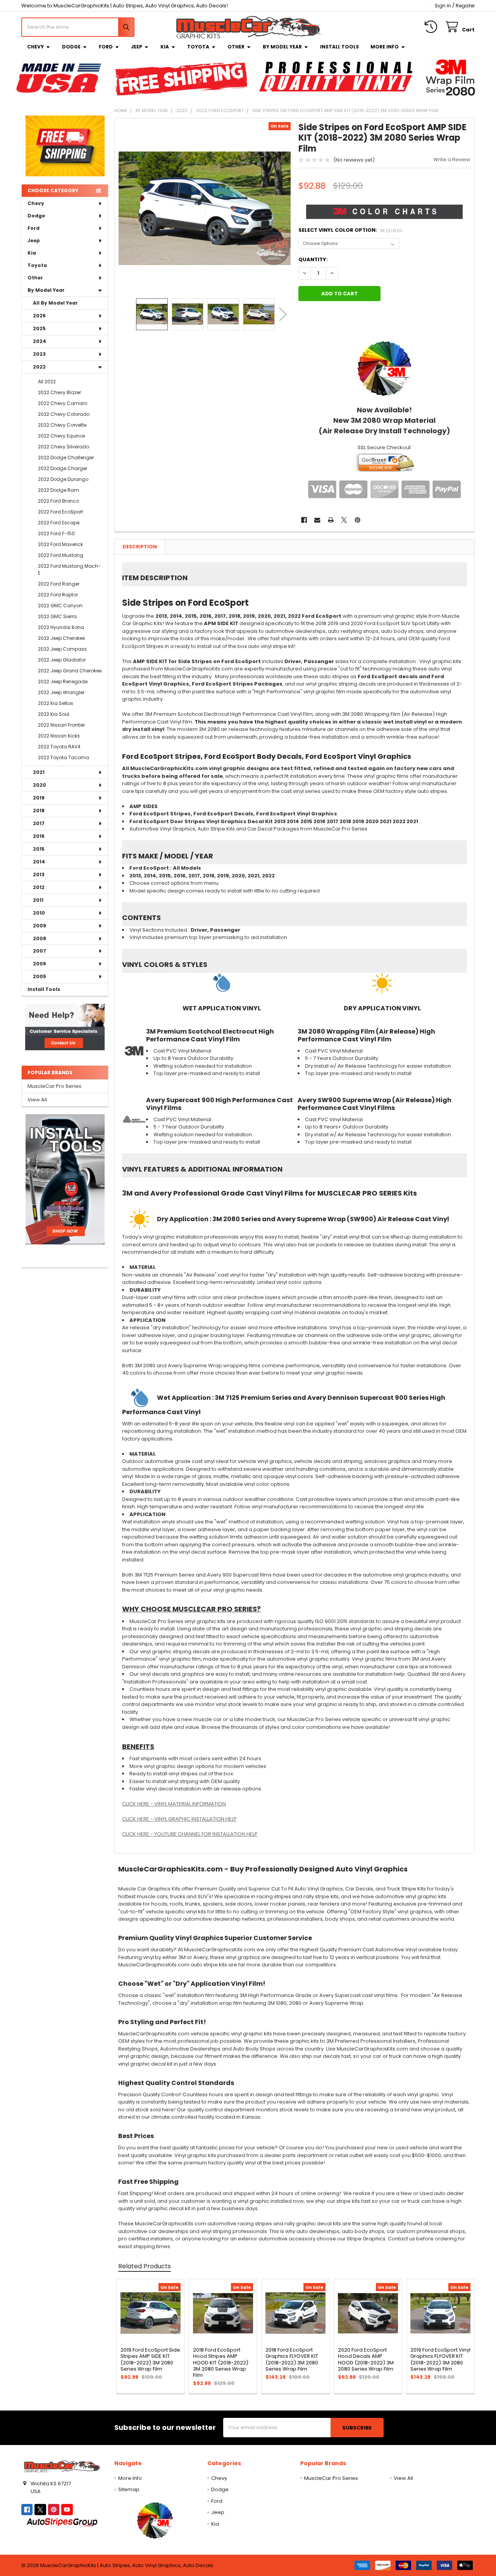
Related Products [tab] (145, 2266)
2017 (39, 823)
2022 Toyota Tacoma (64, 757)
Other (236, 47)
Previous (126, 314)
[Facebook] (304, 520)
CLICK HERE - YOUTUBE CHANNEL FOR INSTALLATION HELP (190, 1834)
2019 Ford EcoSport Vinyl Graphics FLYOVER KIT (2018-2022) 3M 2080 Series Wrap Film (440, 2359)
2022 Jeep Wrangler (61, 692)
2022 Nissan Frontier (61, 725)
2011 (38, 900)
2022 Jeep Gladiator (62, 660)
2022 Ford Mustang (61, 555)
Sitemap (129, 2489)
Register (465, 6)
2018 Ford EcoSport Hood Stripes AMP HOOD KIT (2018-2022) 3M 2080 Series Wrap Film (221, 2362)
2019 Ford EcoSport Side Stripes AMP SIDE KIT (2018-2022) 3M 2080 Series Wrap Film (150, 2359)
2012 (39, 887)
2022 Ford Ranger (59, 584)
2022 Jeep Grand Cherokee (70, 671)
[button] (65, 1027)
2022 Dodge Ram (59, 490)
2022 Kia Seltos (56, 703)
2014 (39, 862)
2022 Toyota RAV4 (59, 747)
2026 (39, 316)
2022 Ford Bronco (59, 501)
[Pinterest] (357, 520)
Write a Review (452, 159)
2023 (39, 354)
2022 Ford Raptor (58, 595)
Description (140, 547)
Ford (106, 47)
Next (283, 314)
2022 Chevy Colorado (64, 414)
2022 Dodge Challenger (66, 457)
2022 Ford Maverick (60, 544)
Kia (165, 47)
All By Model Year (55, 303)
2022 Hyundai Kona (61, 627)
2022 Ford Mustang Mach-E (69, 569)
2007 (40, 951)
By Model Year (282, 47)
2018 (39, 811)
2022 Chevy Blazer (59, 392)
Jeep (137, 47)
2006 (40, 964)
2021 (39, 772)
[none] (205, 208)
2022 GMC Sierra (57, 616)
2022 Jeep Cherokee (61, 638)
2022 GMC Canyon (60, 606)
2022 (39, 367)
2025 (39, 328)
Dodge (71, 47)
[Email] (317, 520)
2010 (39, 913)
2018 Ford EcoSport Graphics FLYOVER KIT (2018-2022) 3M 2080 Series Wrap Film (292, 2359)
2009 (40, 926)
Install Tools (339, 47)
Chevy (35, 47)
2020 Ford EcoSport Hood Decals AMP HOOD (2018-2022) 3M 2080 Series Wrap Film (366, 2359)
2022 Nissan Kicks (59, 736)
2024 (40, 341)
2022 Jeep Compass (62, 649)
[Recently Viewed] (432, 27)
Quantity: (313, 259)
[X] (344, 520)
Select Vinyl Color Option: (350, 230)
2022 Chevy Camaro (63, 403)
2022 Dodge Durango (63, 479)
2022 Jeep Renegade (63, 681)
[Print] (331, 520)
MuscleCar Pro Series (54, 1086)
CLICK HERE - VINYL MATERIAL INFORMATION (174, 1804)
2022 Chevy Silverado (64, 447)
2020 (40, 785)
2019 (39, 798)
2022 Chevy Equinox (62, 436)
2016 (39, 836)
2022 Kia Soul (54, 714)
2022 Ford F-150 (56, 533)
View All (37, 1100)
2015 (39, 849)
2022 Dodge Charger (63, 468)
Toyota (198, 47)
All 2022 (47, 382)
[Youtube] (67, 2510)
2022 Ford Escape (59, 523)
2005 (40, 976)
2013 (39, 874)
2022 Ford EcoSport (60, 512)
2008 (40, 938)
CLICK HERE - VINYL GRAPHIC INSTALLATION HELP (179, 1819)
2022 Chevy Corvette (62, 425)
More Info (385, 47)
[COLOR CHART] (384, 368)
